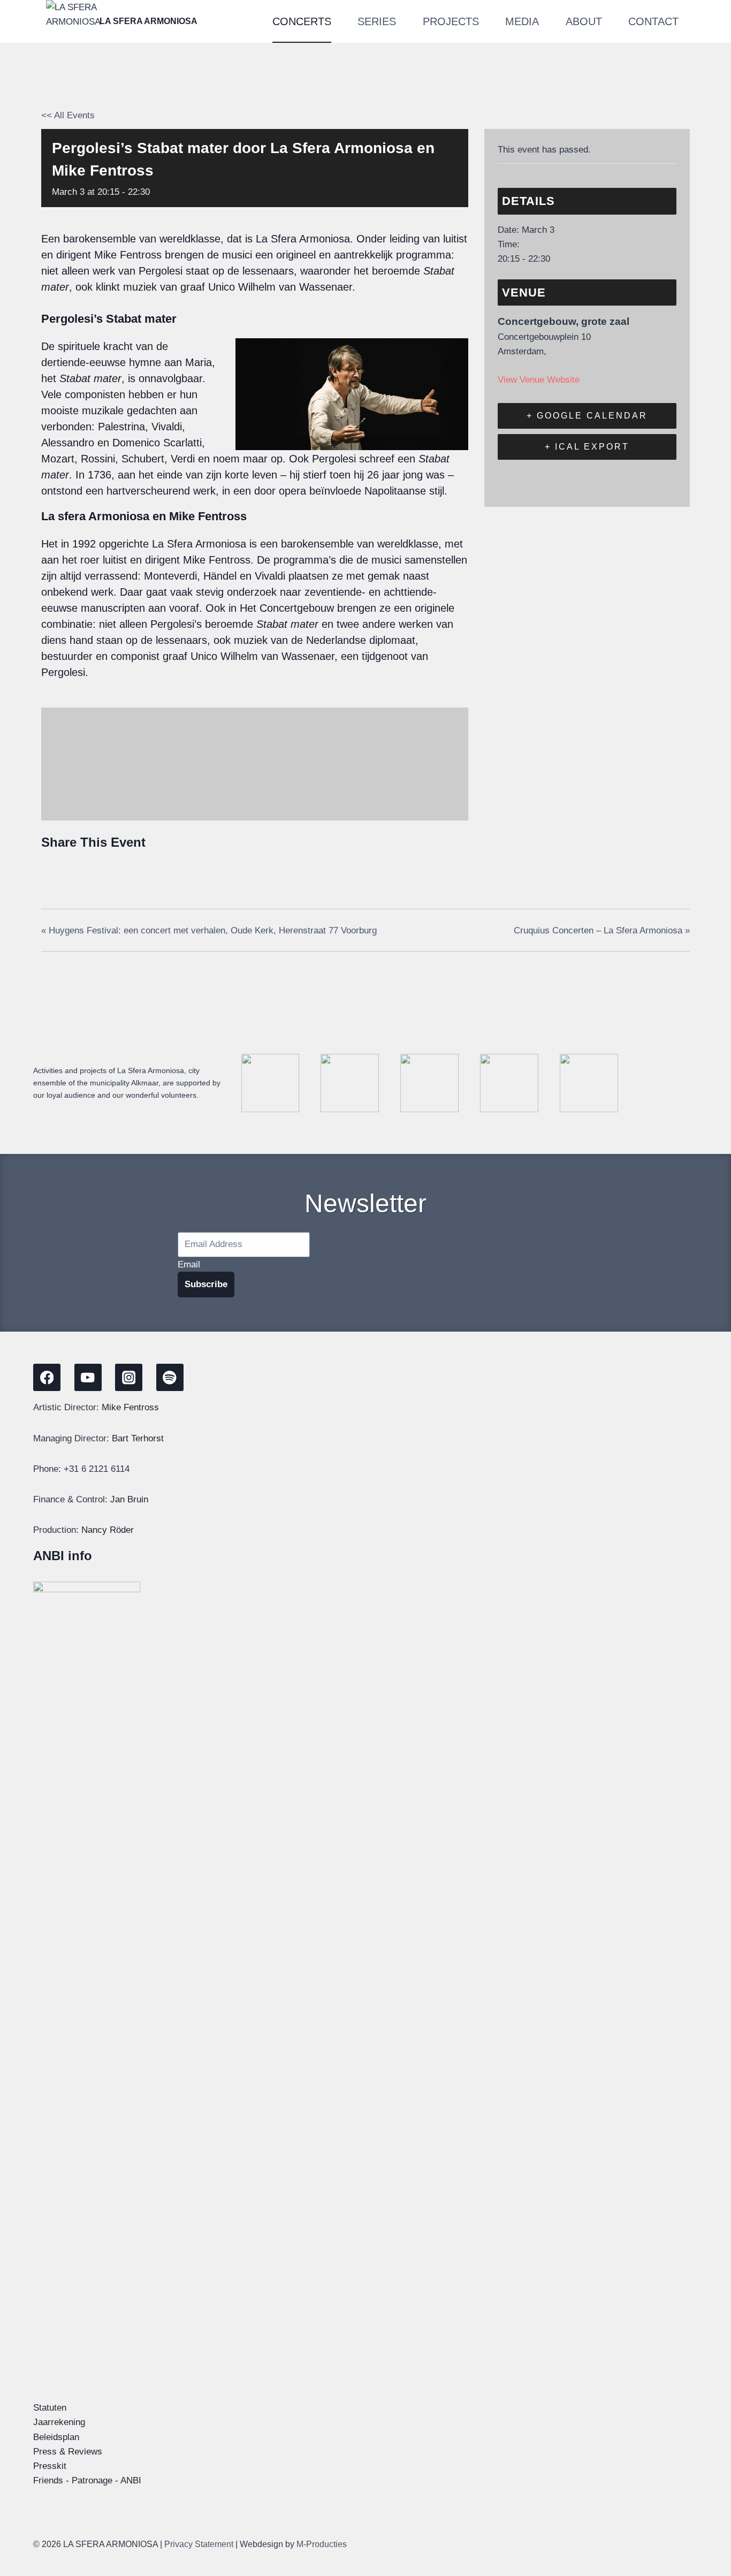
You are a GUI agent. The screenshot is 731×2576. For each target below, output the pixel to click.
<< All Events (68, 115)
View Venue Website (539, 380)
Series (377, 21)
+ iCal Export (587, 447)
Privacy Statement (199, 2544)
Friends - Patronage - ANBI (87, 2480)
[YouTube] (88, 1377)
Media (522, 21)
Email (189, 1264)
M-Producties (322, 2544)
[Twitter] (78, 868)
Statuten (50, 2408)
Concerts (302, 21)
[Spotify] (170, 1377)
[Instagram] (129, 1377)
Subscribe (206, 1284)
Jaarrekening (59, 2422)
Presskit (50, 2466)
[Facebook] (53, 868)
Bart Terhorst (138, 1438)
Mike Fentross (130, 1407)
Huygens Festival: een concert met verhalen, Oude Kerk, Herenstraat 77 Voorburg (209, 930)
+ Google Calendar (587, 416)
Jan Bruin (129, 1499)
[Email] (105, 868)
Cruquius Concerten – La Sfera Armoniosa (602, 930)
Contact (653, 21)
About (584, 21)
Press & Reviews (68, 2452)
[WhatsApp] (132, 868)
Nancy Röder (108, 1530)
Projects (451, 21)
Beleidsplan (56, 2437)
